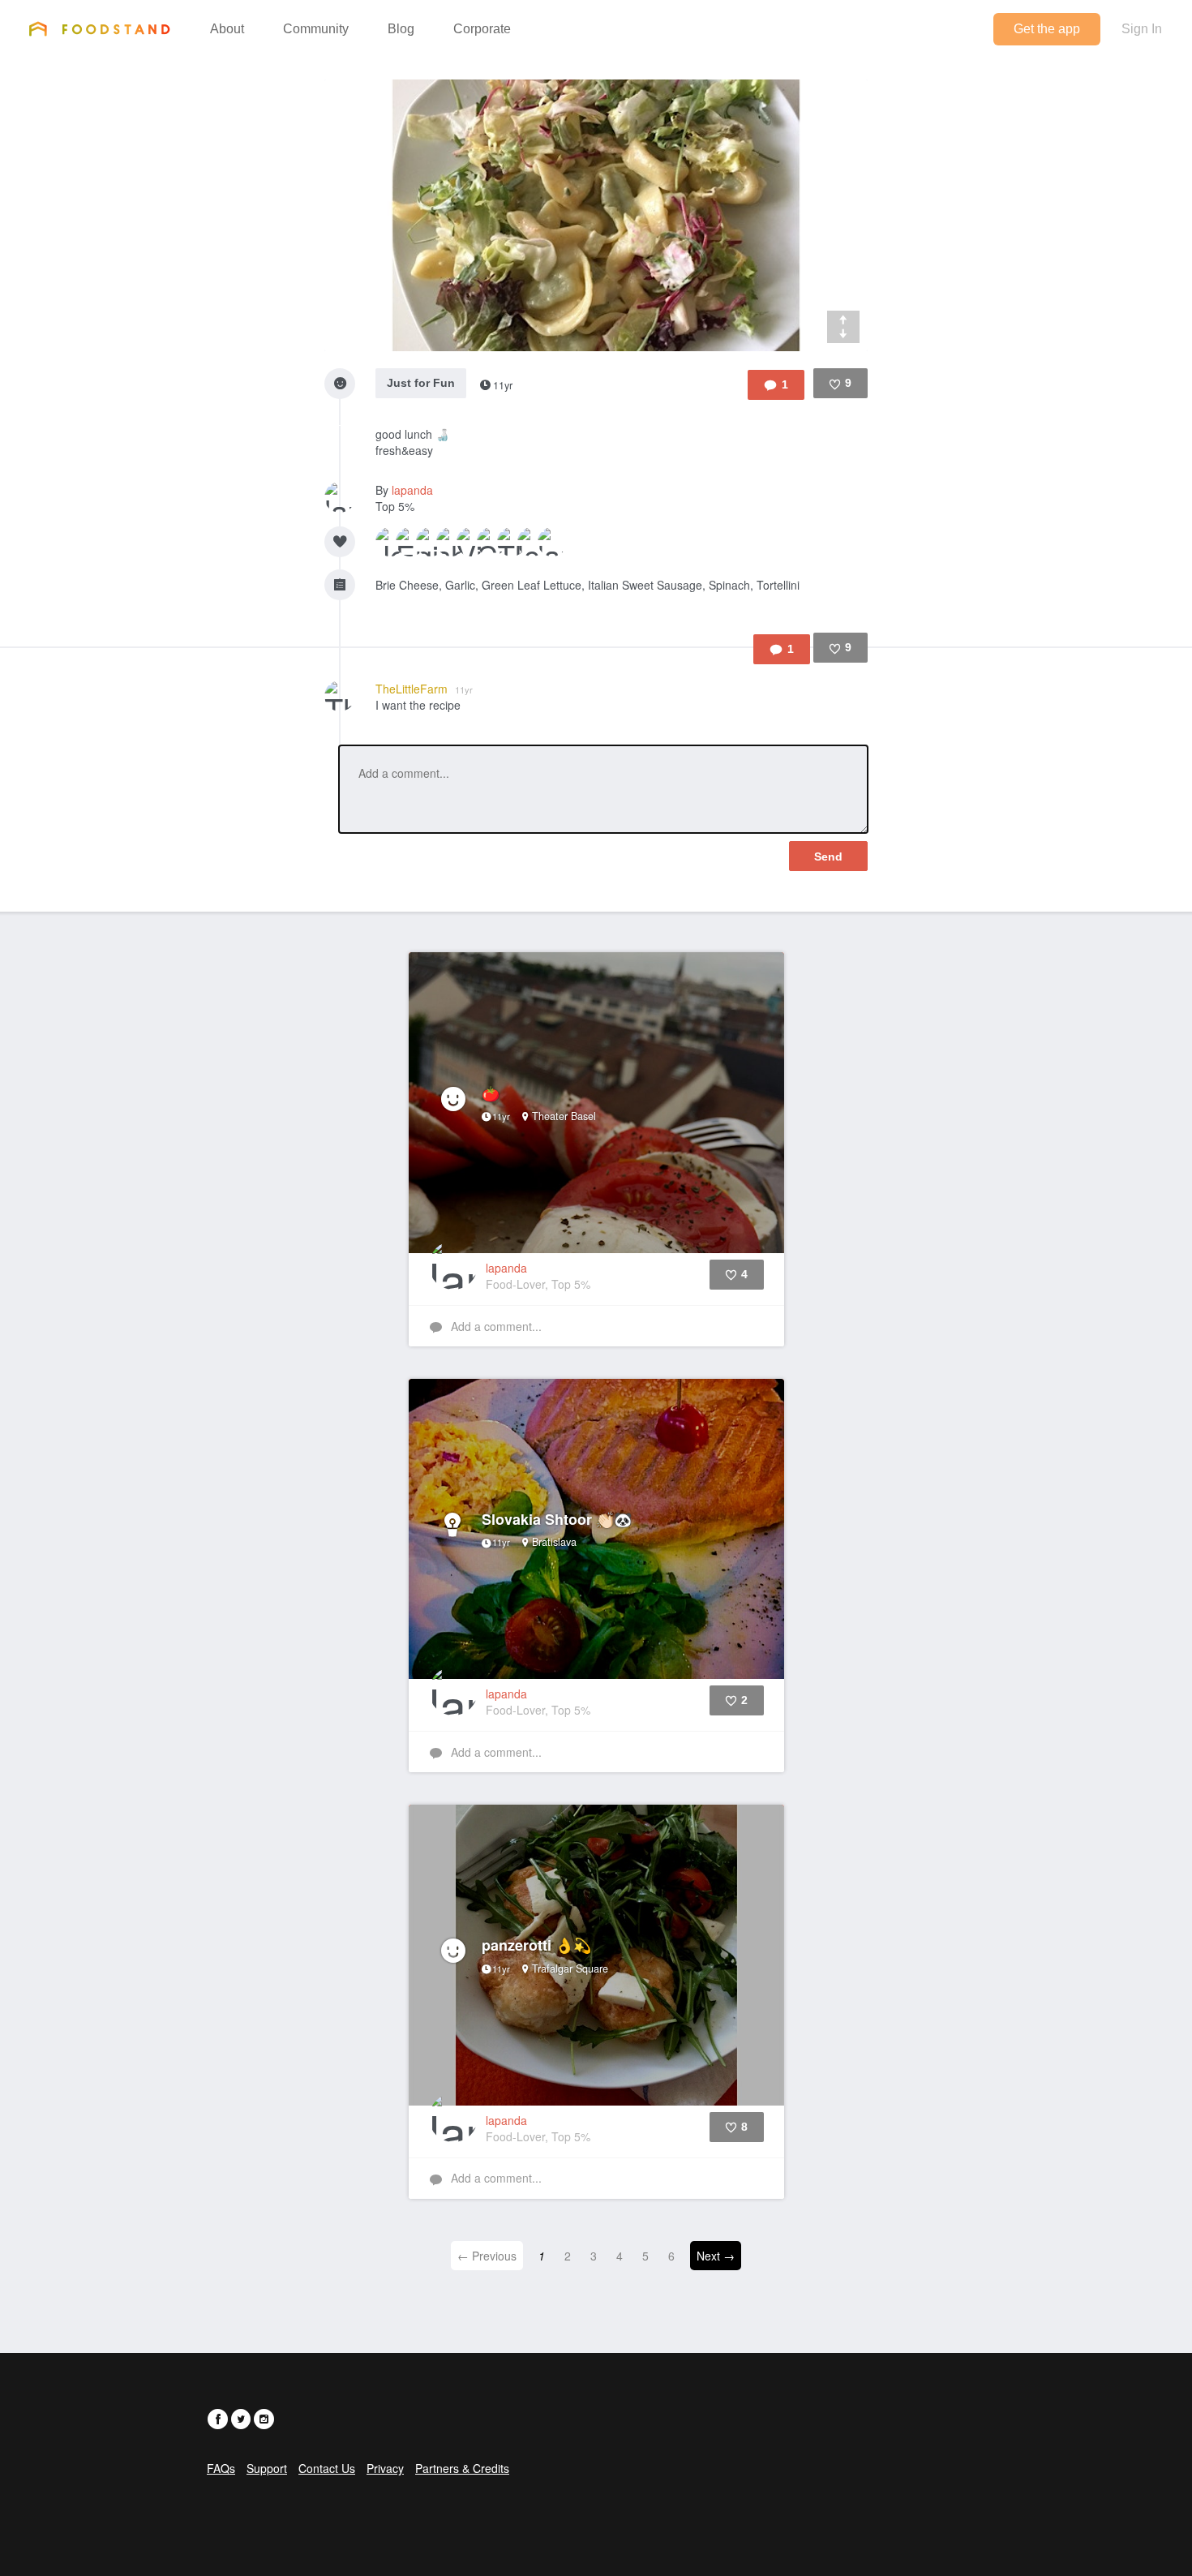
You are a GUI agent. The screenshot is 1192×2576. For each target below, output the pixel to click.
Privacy (385, 2468)
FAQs (221, 2468)
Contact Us (327, 2468)
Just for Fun (421, 383)
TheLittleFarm (424, 689)
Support (267, 2468)
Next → (716, 2256)
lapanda (412, 490)
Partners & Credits (462, 2468)
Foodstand (99, 28)
